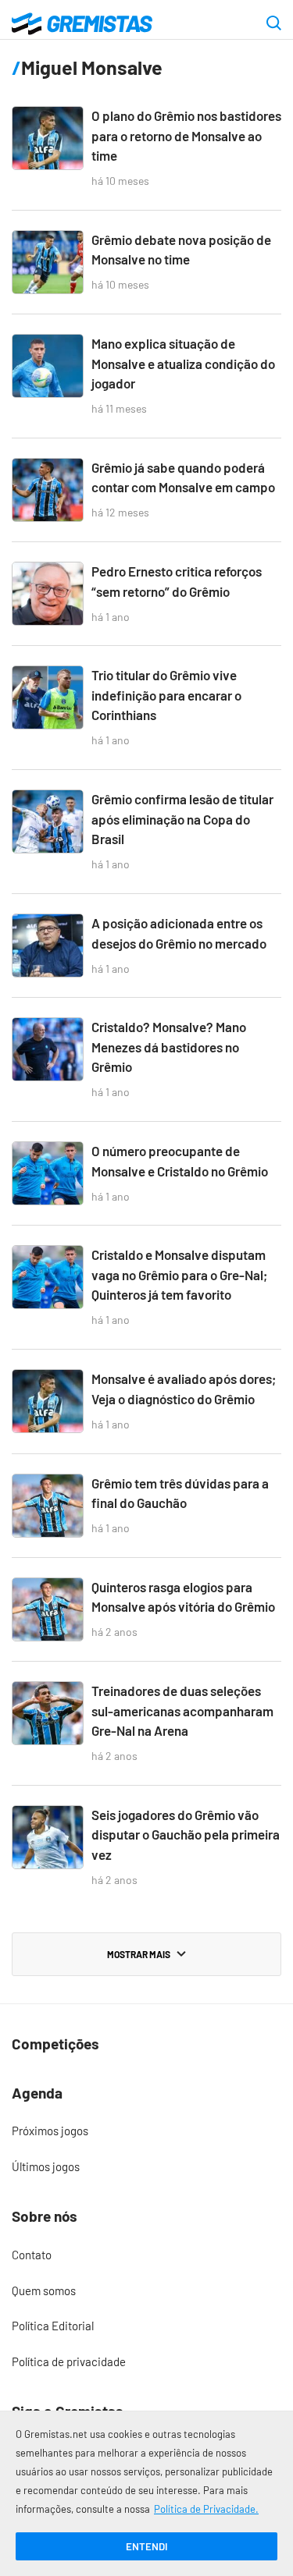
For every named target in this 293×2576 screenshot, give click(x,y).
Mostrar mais (139, 1954)
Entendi (146, 2546)
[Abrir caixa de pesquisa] (274, 24)
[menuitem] (146, 2131)
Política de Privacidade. (206, 2509)
